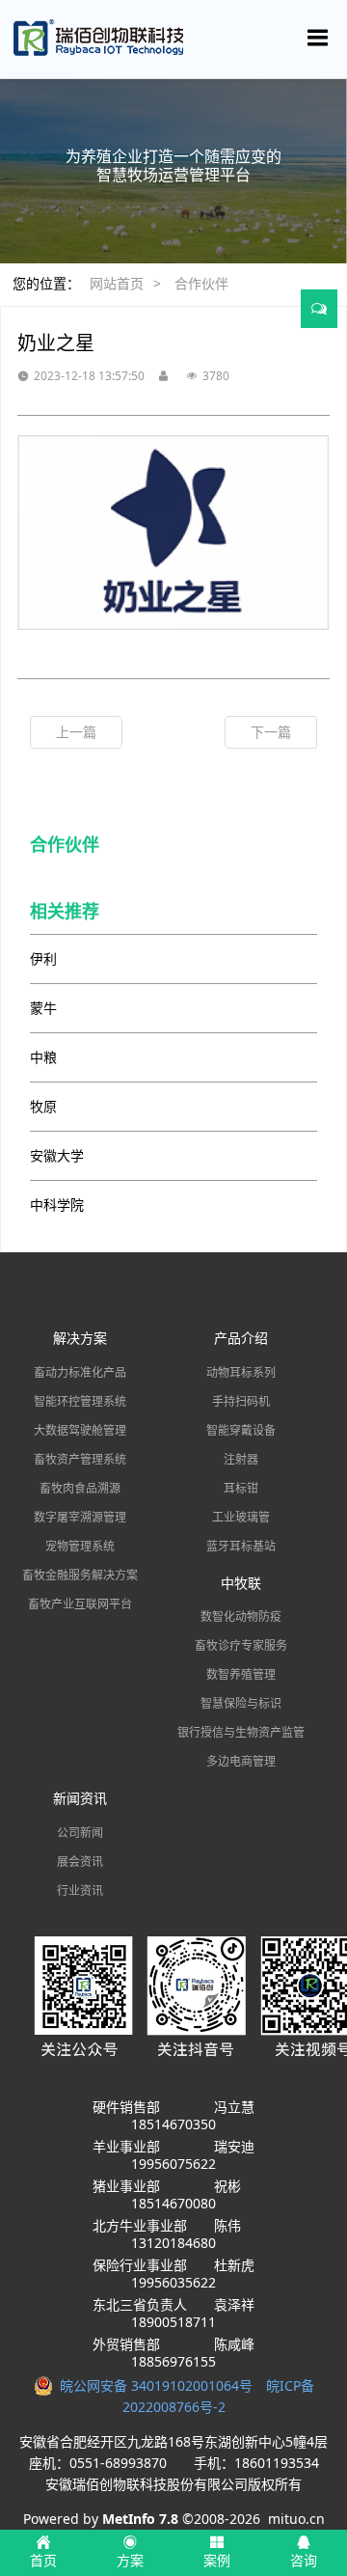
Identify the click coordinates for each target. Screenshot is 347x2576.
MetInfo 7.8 (140, 2519)
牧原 (43, 1106)
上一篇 (76, 732)
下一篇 (271, 732)
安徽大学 (57, 1155)
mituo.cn (296, 2519)
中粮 (43, 1057)
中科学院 (57, 1205)
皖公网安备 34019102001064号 (160, 2385)
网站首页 (117, 283)
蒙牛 (43, 1008)
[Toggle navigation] (318, 38)
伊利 (43, 959)
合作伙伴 (201, 283)
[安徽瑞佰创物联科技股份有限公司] (173, 39)
